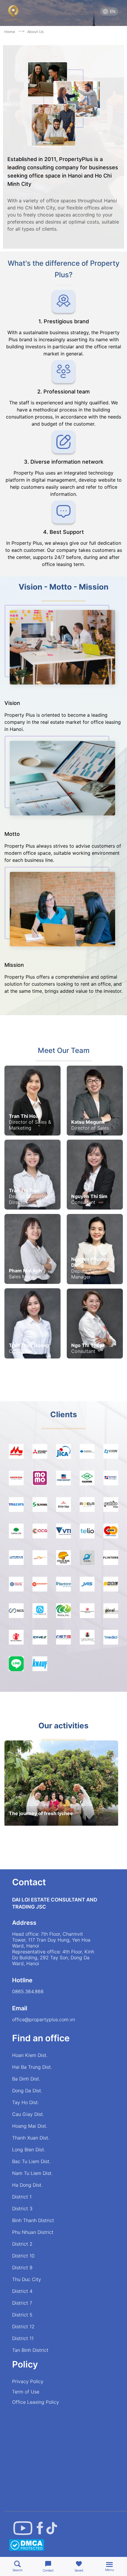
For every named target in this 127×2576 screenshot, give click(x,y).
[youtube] (23, 2528)
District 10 (23, 2256)
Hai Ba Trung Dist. (32, 2067)
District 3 (22, 2209)
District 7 (22, 2303)
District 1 (22, 2197)
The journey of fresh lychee (41, 1813)
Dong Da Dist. (27, 2091)
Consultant (83, 1202)
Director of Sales (90, 1128)
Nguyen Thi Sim (89, 1196)
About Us (35, 32)
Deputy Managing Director (29, 1199)
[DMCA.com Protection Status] (27, 2546)
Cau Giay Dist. (28, 2114)
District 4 (22, 2291)
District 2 (22, 2244)
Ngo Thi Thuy (87, 1345)
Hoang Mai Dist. (30, 2126)
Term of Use (26, 2392)
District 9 (22, 2267)
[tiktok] (52, 2528)
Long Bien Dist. (29, 2150)
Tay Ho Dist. (26, 2102)
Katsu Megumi (88, 1122)
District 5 (22, 2315)
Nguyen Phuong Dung (90, 1262)
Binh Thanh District (33, 2220)
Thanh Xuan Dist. (31, 2138)
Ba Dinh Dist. (26, 2079)
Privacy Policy (28, 2381)
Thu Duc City (27, 2279)
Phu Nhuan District (33, 2232)
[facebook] (40, 2528)
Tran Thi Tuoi (24, 1190)
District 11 (23, 2338)
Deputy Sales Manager (86, 1274)
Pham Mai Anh (25, 1271)
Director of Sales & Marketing (30, 1125)
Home (11, 32)
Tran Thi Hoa (24, 1116)
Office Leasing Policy (36, 2402)
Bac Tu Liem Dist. (31, 2161)
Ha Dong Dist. (27, 2185)
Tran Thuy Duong (29, 1345)
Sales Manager (25, 1276)
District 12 (23, 2326)
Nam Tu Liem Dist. (32, 2173)
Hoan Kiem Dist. (30, 2055)
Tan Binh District (30, 2350)
